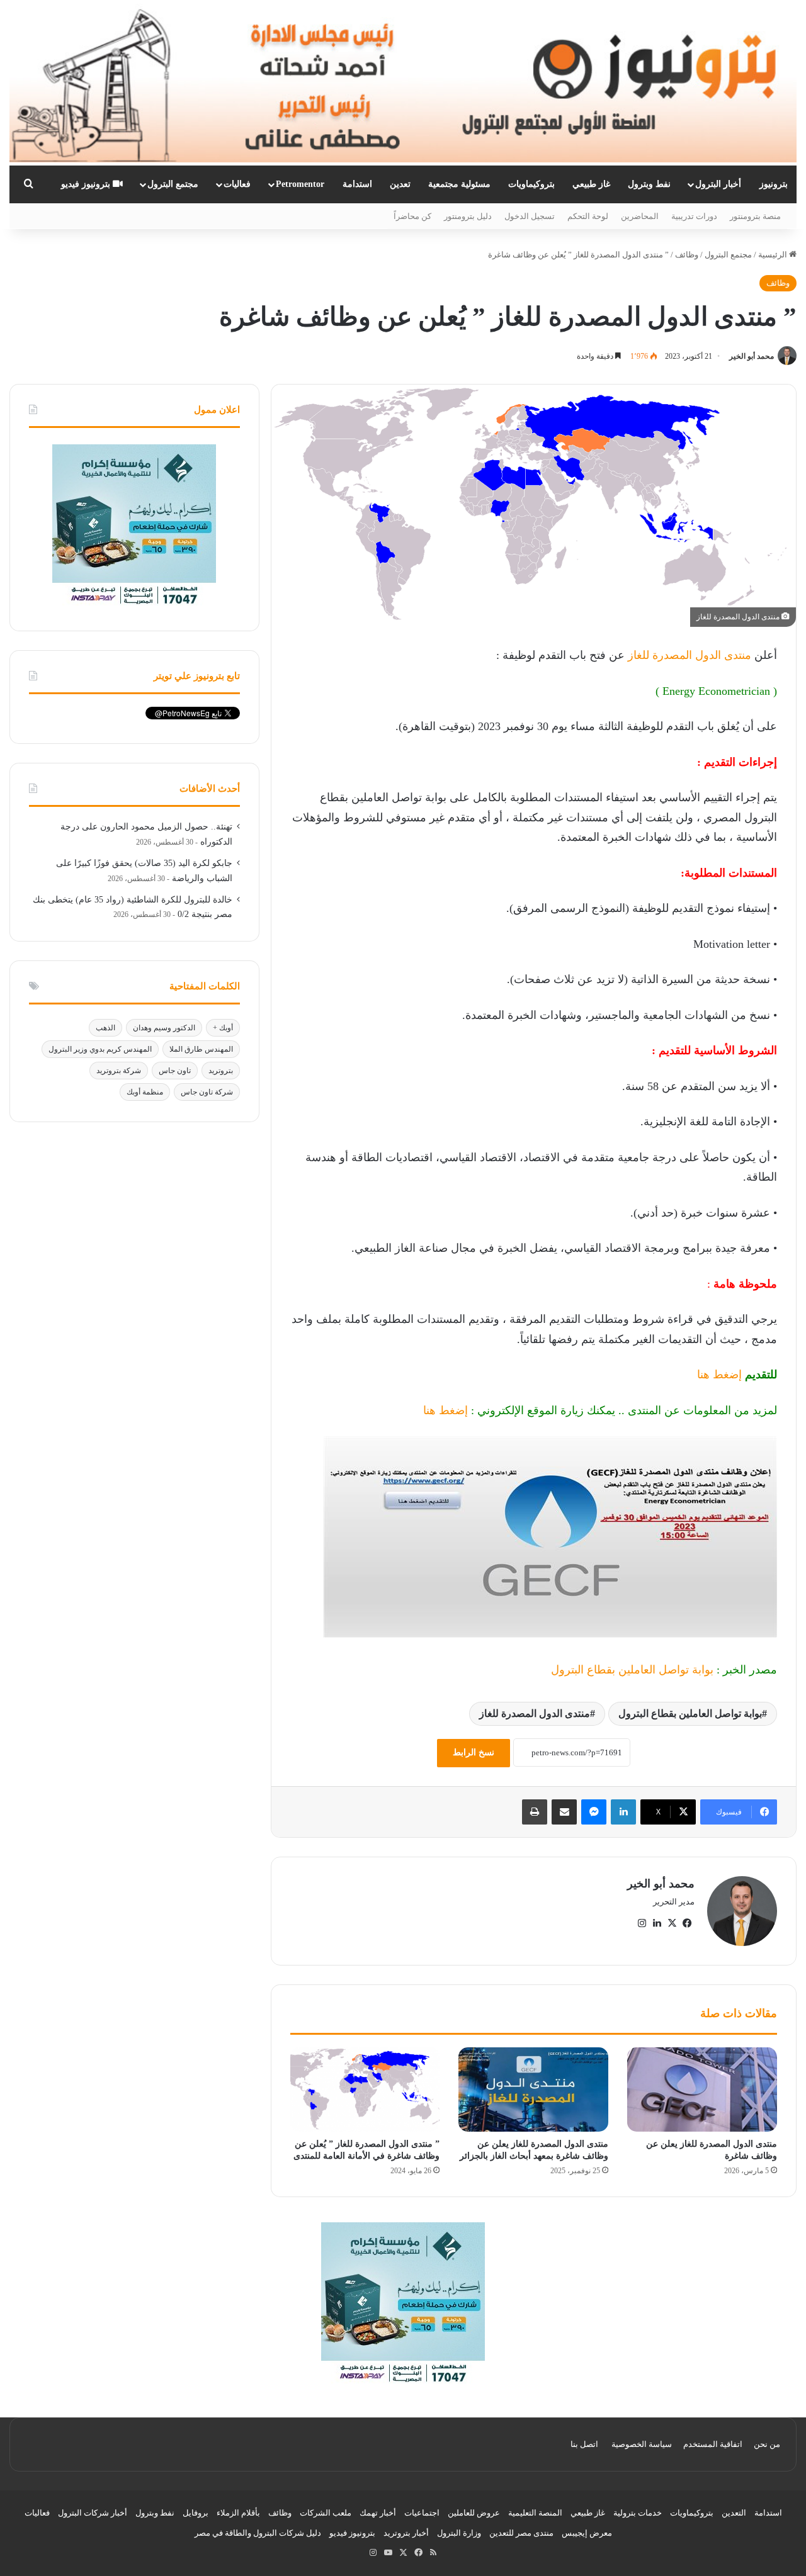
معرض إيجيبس (587, 2533)
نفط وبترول (649, 184)
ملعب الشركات (326, 2513)
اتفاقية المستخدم (713, 2444)
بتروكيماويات (531, 184)
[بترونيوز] (403, 83)
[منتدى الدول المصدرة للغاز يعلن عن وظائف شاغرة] (702, 2089)
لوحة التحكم (588, 216)
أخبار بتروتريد (406, 2533)
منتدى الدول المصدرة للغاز (688, 655)
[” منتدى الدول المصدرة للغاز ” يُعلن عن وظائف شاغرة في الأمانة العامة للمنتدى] (365, 2089)
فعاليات (237, 184)
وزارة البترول (459, 2533)
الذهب (105, 1028)
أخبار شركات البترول (93, 2513)
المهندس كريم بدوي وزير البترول (100, 1049)
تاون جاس (175, 1071)
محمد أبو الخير (752, 356)
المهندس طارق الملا (201, 1049)
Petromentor (300, 184)
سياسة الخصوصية (642, 2444)
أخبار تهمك (378, 2513)
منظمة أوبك (145, 1092)
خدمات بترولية (638, 2513)
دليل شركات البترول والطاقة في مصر (258, 2533)
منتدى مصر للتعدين (521, 2533)
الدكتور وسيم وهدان (164, 1028)
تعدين (400, 184)
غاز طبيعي (591, 184)
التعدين (734, 2513)
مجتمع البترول (173, 184)
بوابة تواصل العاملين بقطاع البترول (632, 1670)
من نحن (767, 2444)
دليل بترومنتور (468, 216)
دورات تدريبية (694, 216)
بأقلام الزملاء (238, 2513)
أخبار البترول (718, 184)
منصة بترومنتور (755, 216)
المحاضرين (640, 216)
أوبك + (223, 1028)
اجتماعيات (422, 2513)
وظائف (687, 255)
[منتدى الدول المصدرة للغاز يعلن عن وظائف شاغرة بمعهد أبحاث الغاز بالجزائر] (533, 2089)
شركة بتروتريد (119, 1071)
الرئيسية (774, 255)
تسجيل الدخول (530, 216)
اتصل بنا (584, 2444)
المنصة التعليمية (535, 2513)
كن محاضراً (412, 216)
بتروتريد (221, 1071)
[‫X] (672, 1923)
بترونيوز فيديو (87, 184)
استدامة (357, 184)
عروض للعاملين (474, 2513)
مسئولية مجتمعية (459, 184)
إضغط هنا (719, 1375)
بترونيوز (774, 184)
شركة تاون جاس (207, 1092)
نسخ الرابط (474, 1752)
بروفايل (196, 2513)
